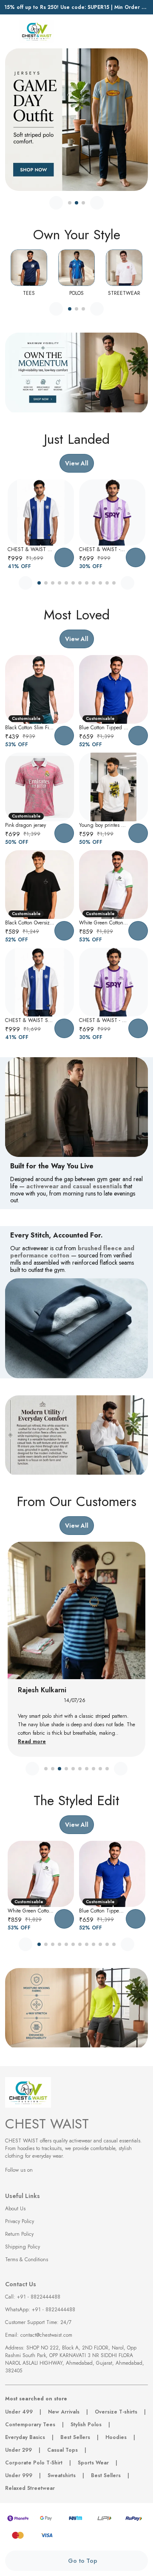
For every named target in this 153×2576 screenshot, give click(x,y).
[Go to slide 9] (93, 583)
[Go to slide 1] (70, 203)
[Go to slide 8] (87, 583)
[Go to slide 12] (114, 583)
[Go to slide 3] (83, 203)
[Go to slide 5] (66, 583)
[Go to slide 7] (80, 583)
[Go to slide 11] (107, 583)
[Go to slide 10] (100, 583)
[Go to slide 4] (59, 583)
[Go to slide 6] (73, 583)
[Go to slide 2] (76, 203)
